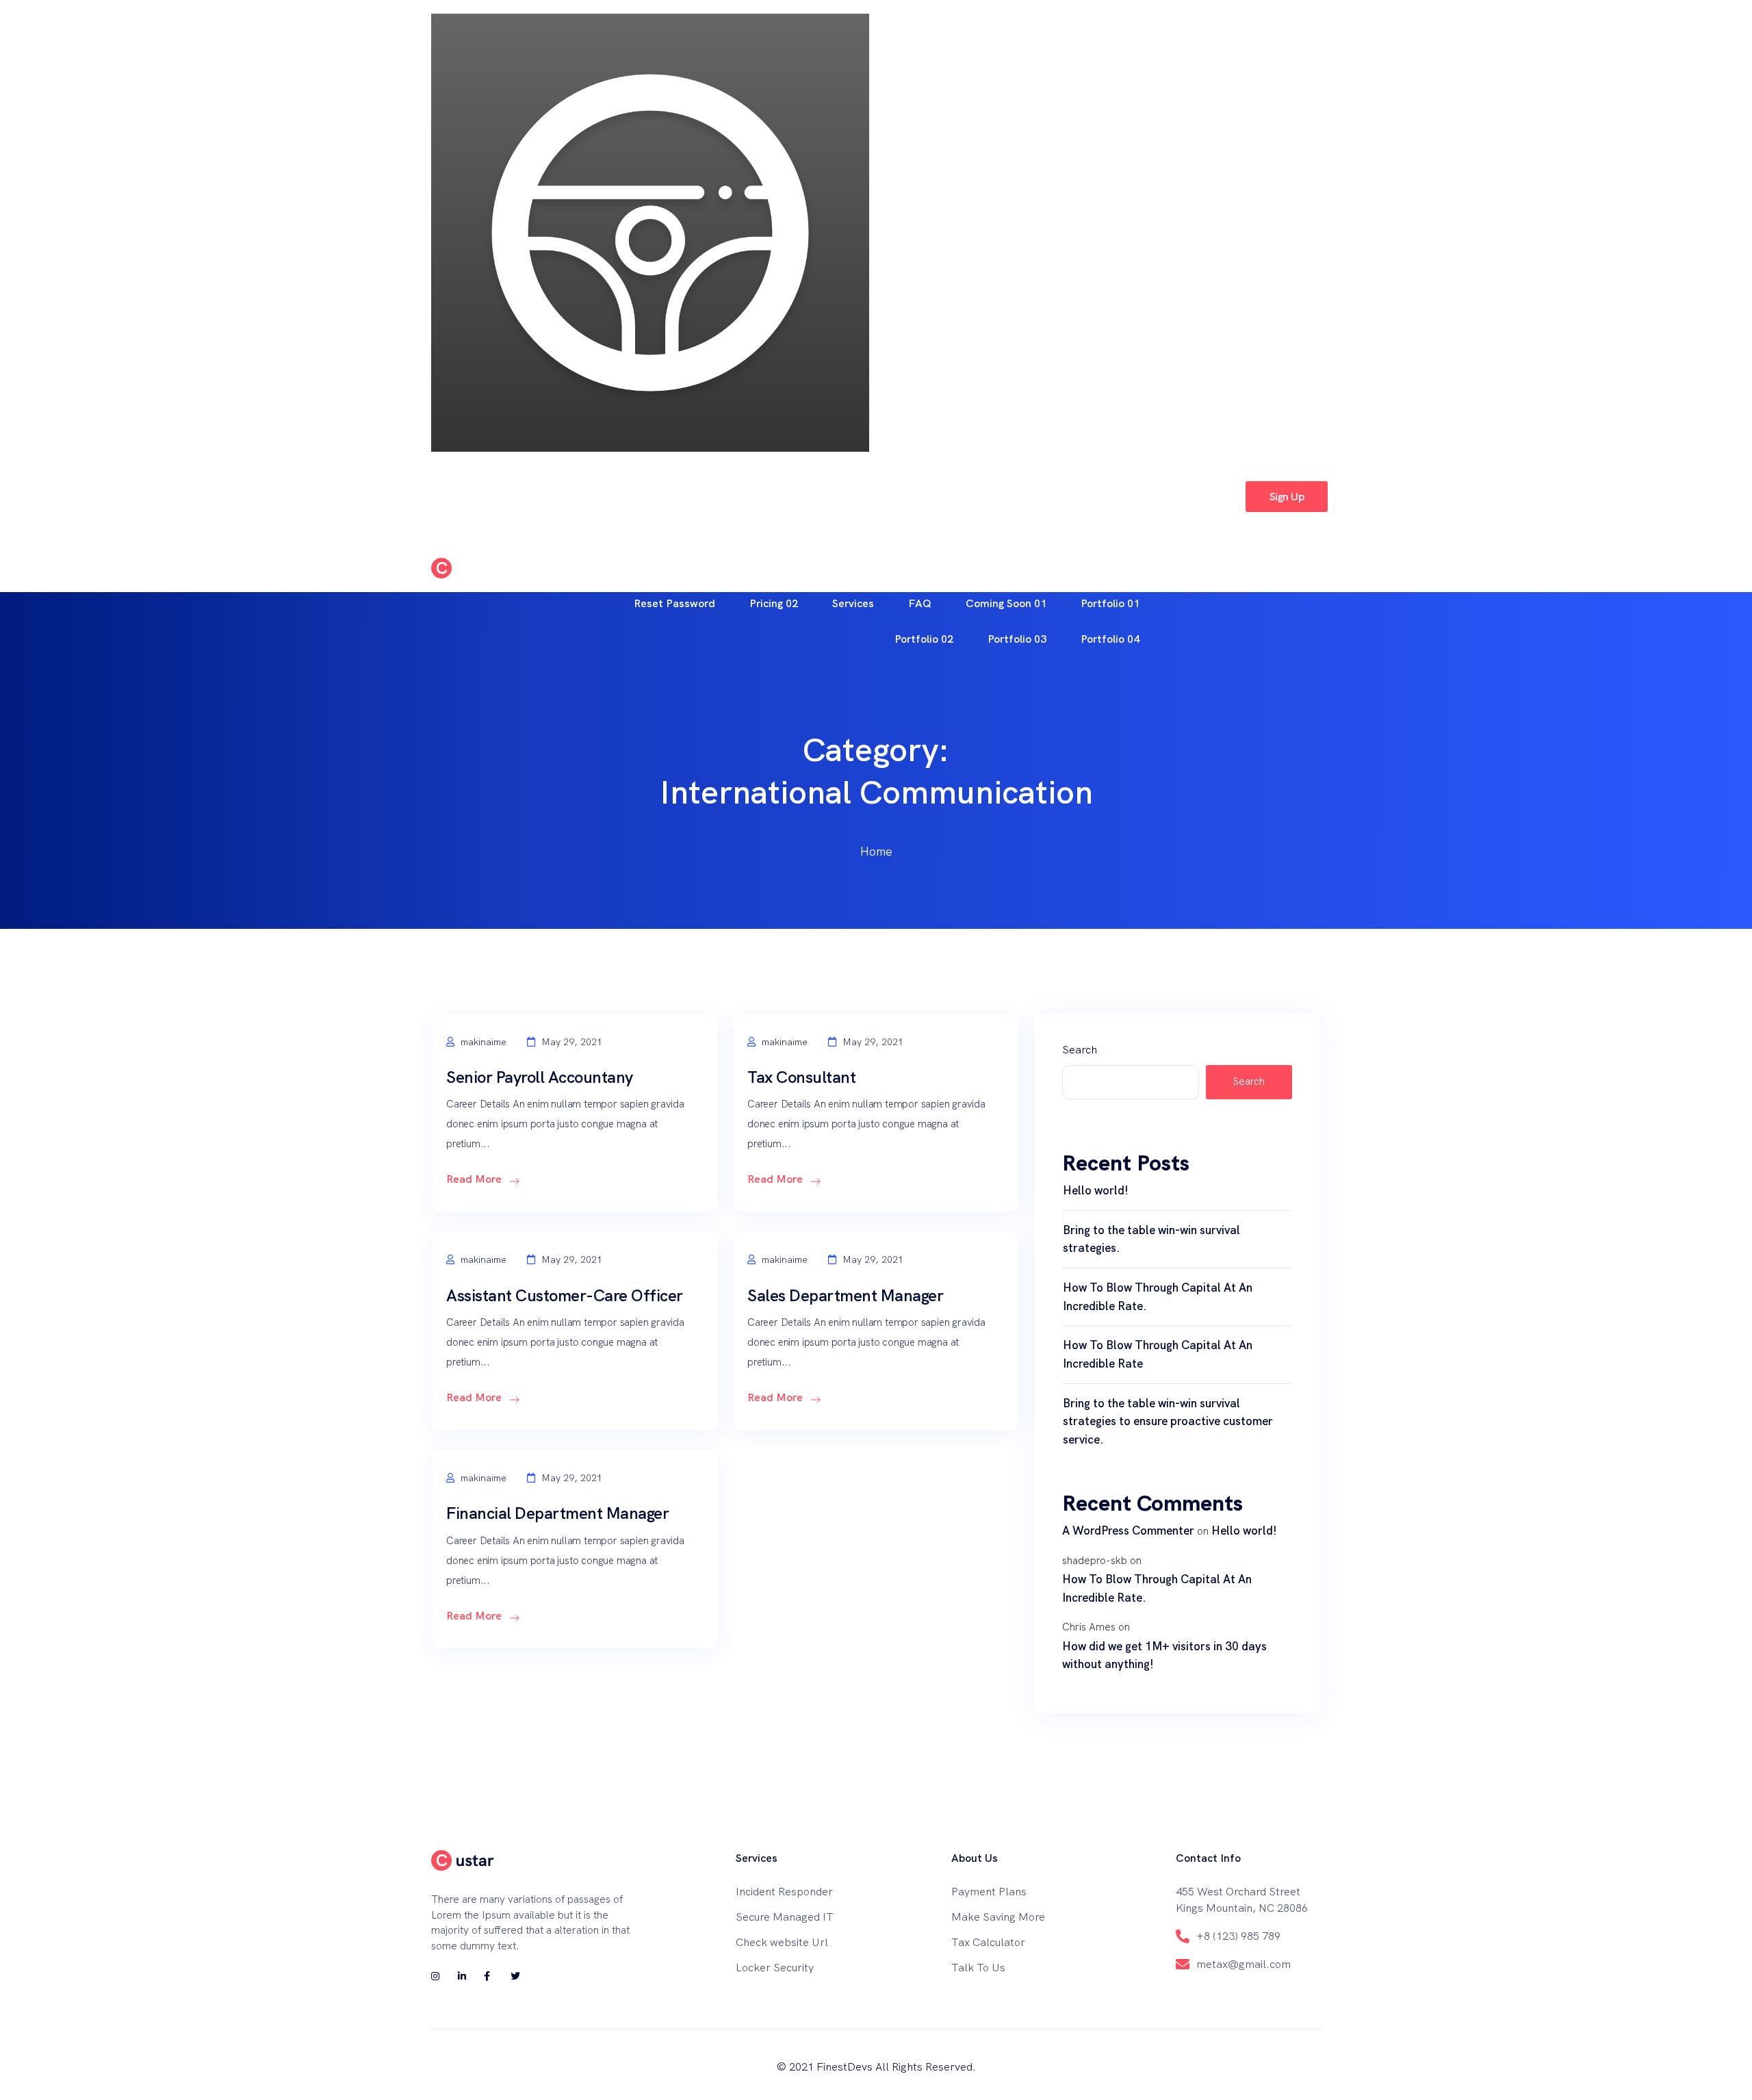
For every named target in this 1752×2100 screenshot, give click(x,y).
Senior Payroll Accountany (540, 1077)
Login (1210, 496)
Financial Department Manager (557, 1513)
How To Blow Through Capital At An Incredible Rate (1158, 1354)
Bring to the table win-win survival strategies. (1151, 1239)
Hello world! (1096, 1190)
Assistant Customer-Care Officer (565, 1295)
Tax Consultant (801, 1077)
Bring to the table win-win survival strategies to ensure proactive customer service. (1168, 1421)
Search (1080, 1050)
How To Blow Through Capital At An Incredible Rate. (1158, 1297)
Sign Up (1287, 497)
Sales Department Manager (845, 1295)
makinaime (482, 1042)
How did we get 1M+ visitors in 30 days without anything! (1164, 1655)
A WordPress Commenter (1128, 1531)
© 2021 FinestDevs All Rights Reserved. (876, 2067)
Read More (475, 1179)
